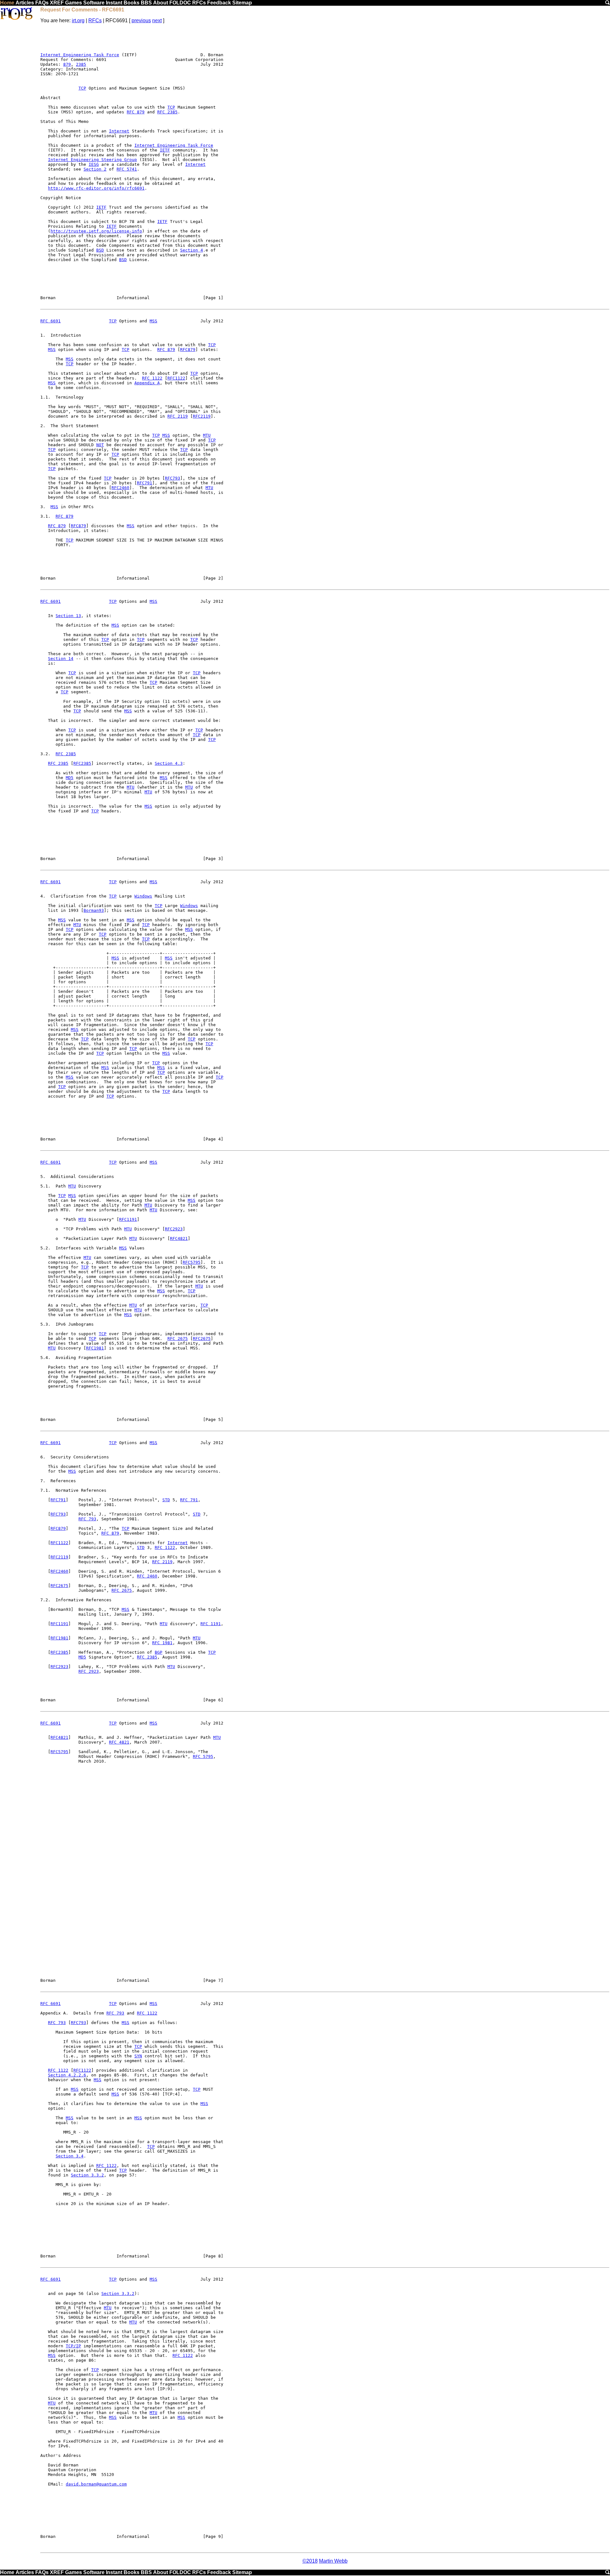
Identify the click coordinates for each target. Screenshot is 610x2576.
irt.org (78, 20)
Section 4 (192, 250)
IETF (165, 150)
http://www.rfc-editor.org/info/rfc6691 (96, 188)
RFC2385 (82, 763)
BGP (159, 1652)
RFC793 (173, 478)
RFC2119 (202, 416)
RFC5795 (192, 1262)
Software (94, 3)
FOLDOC (180, 3)
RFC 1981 (162, 1643)
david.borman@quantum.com (96, 2484)
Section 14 (61, 659)
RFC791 (145, 483)
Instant (114, 3)
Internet (119, 131)
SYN (138, 2056)
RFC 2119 (178, 416)
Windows (143, 896)
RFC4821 (179, 1238)
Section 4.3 (169, 763)
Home (7, 3)
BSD (100, 250)
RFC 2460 (147, 1576)
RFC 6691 (51, 321)
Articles (25, 3)
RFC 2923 (89, 1671)
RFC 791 (189, 1500)
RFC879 (188, 350)
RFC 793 (87, 1519)
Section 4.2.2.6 (67, 2075)
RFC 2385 (167, 112)
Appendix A (147, 383)
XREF (57, 3)
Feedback (219, 3)
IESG (94, 164)
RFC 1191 (211, 1624)
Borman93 (94, 910)
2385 (81, 64)
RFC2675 (202, 1338)
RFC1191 (128, 1219)
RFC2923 (174, 1229)
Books (132, 3)
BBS (146, 3)
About (161, 3)
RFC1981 (95, 1348)
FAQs (42, 3)
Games (74, 3)
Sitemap (242, 3)
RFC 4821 (119, 1742)
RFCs (199, 3)
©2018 (310, 2561)
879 (67, 64)
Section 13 (68, 616)
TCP (82, 88)
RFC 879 (136, 112)
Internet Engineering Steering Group (92, 160)
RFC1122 (176, 378)
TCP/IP (73, 2346)
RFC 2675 (178, 1338)
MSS (153, 321)
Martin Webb (333, 2561)
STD (166, 1500)
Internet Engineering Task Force (80, 55)
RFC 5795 (203, 1756)
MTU (207, 435)
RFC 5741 (127, 169)
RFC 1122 (152, 378)
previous (141, 20)
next (157, 20)
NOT (100, 445)
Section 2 (95, 169)
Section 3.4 (70, 2156)
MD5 (70, 778)
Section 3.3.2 (87, 2175)
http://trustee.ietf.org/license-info (96, 231)
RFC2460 (120, 488)
